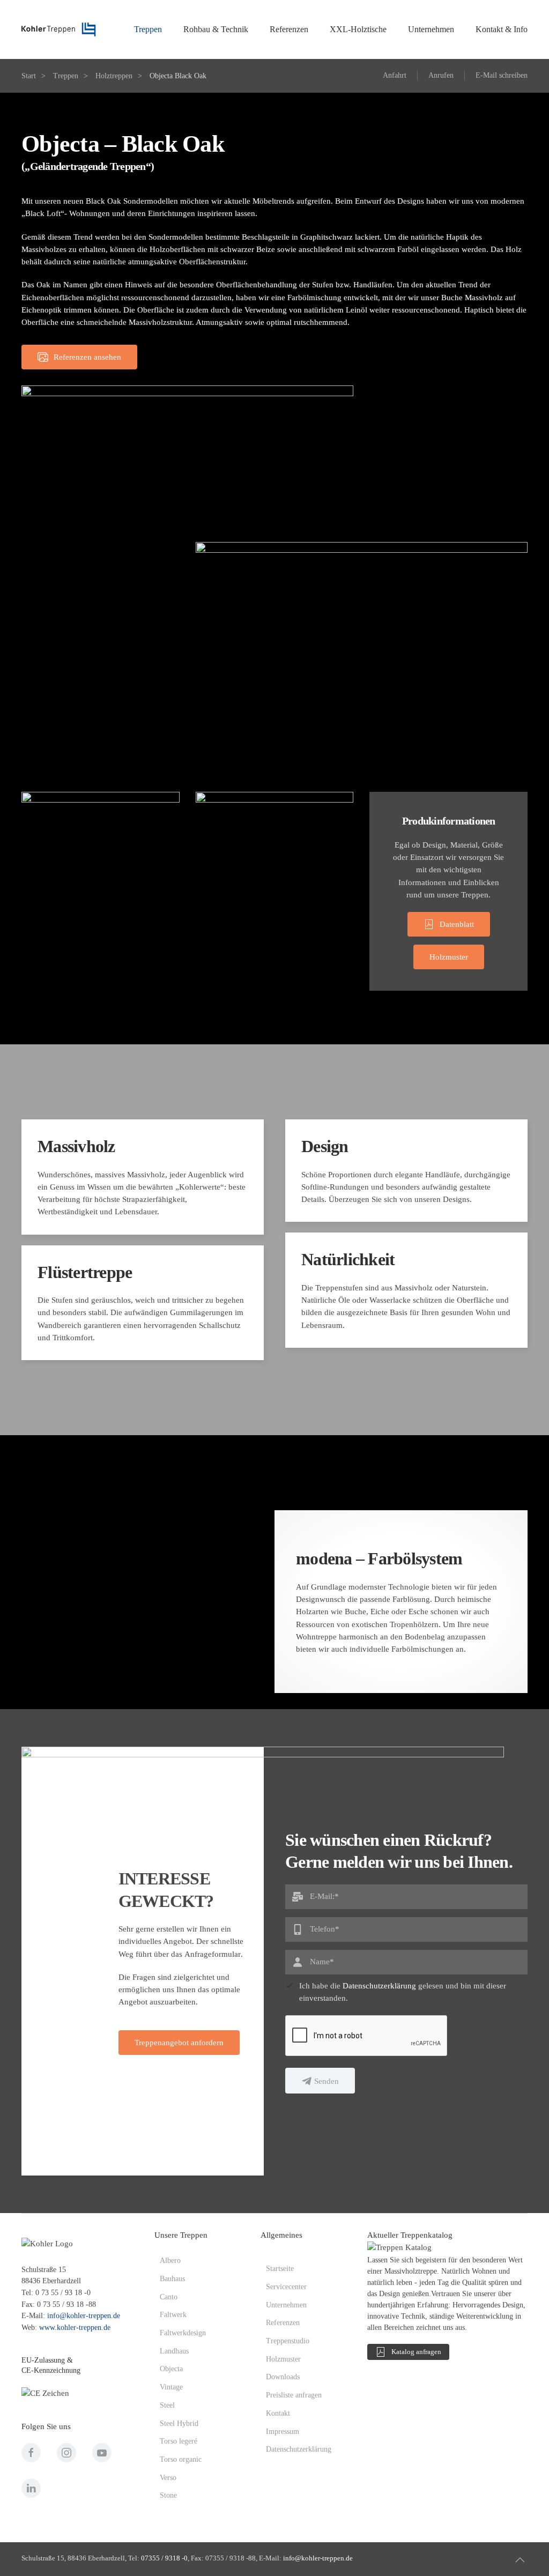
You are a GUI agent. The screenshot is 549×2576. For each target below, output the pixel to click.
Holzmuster (449, 957)
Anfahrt (395, 75)
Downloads (283, 2377)
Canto (169, 2297)
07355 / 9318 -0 (164, 2558)
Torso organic (181, 2459)
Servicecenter (286, 2287)
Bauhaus (172, 2279)
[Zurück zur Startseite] (59, 29)
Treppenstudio (288, 2341)
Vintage (171, 2387)
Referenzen (283, 2323)
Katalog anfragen (416, 2352)
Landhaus (174, 2351)
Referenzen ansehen (87, 357)
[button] (520, 2560)
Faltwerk (173, 2315)
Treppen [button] (148, 29)
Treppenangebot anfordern (179, 2043)
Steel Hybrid (179, 2423)
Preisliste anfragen (294, 2395)
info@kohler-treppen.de (84, 2316)
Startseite (280, 2269)
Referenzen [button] (289, 29)
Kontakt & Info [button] (502, 29)
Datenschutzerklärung (379, 1986)
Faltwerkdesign (183, 2333)
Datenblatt (457, 924)
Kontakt (278, 2413)
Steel (167, 2405)
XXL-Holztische (358, 29)
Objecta (171, 2369)
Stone (168, 2495)
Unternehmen (286, 2305)
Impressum (283, 2432)
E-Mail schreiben (502, 75)
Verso (168, 2478)
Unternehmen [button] (431, 29)
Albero (170, 2261)
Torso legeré (179, 2441)
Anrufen (441, 75)
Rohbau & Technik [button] (216, 29)
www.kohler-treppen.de (75, 2328)
